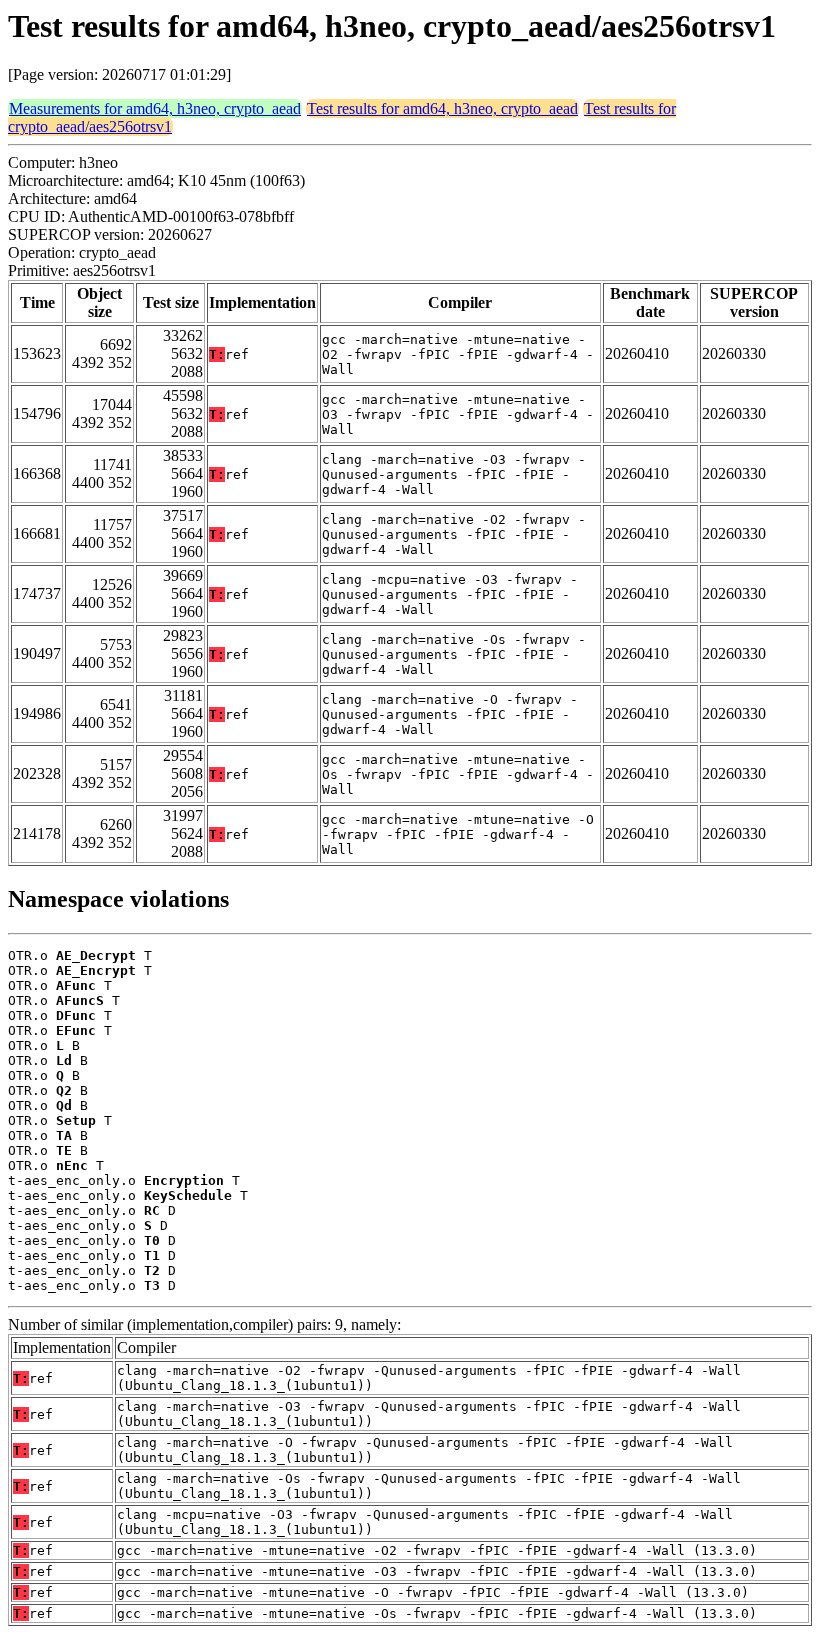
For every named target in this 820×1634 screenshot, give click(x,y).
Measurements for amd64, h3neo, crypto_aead (155, 108)
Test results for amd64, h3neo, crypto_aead (442, 108)
